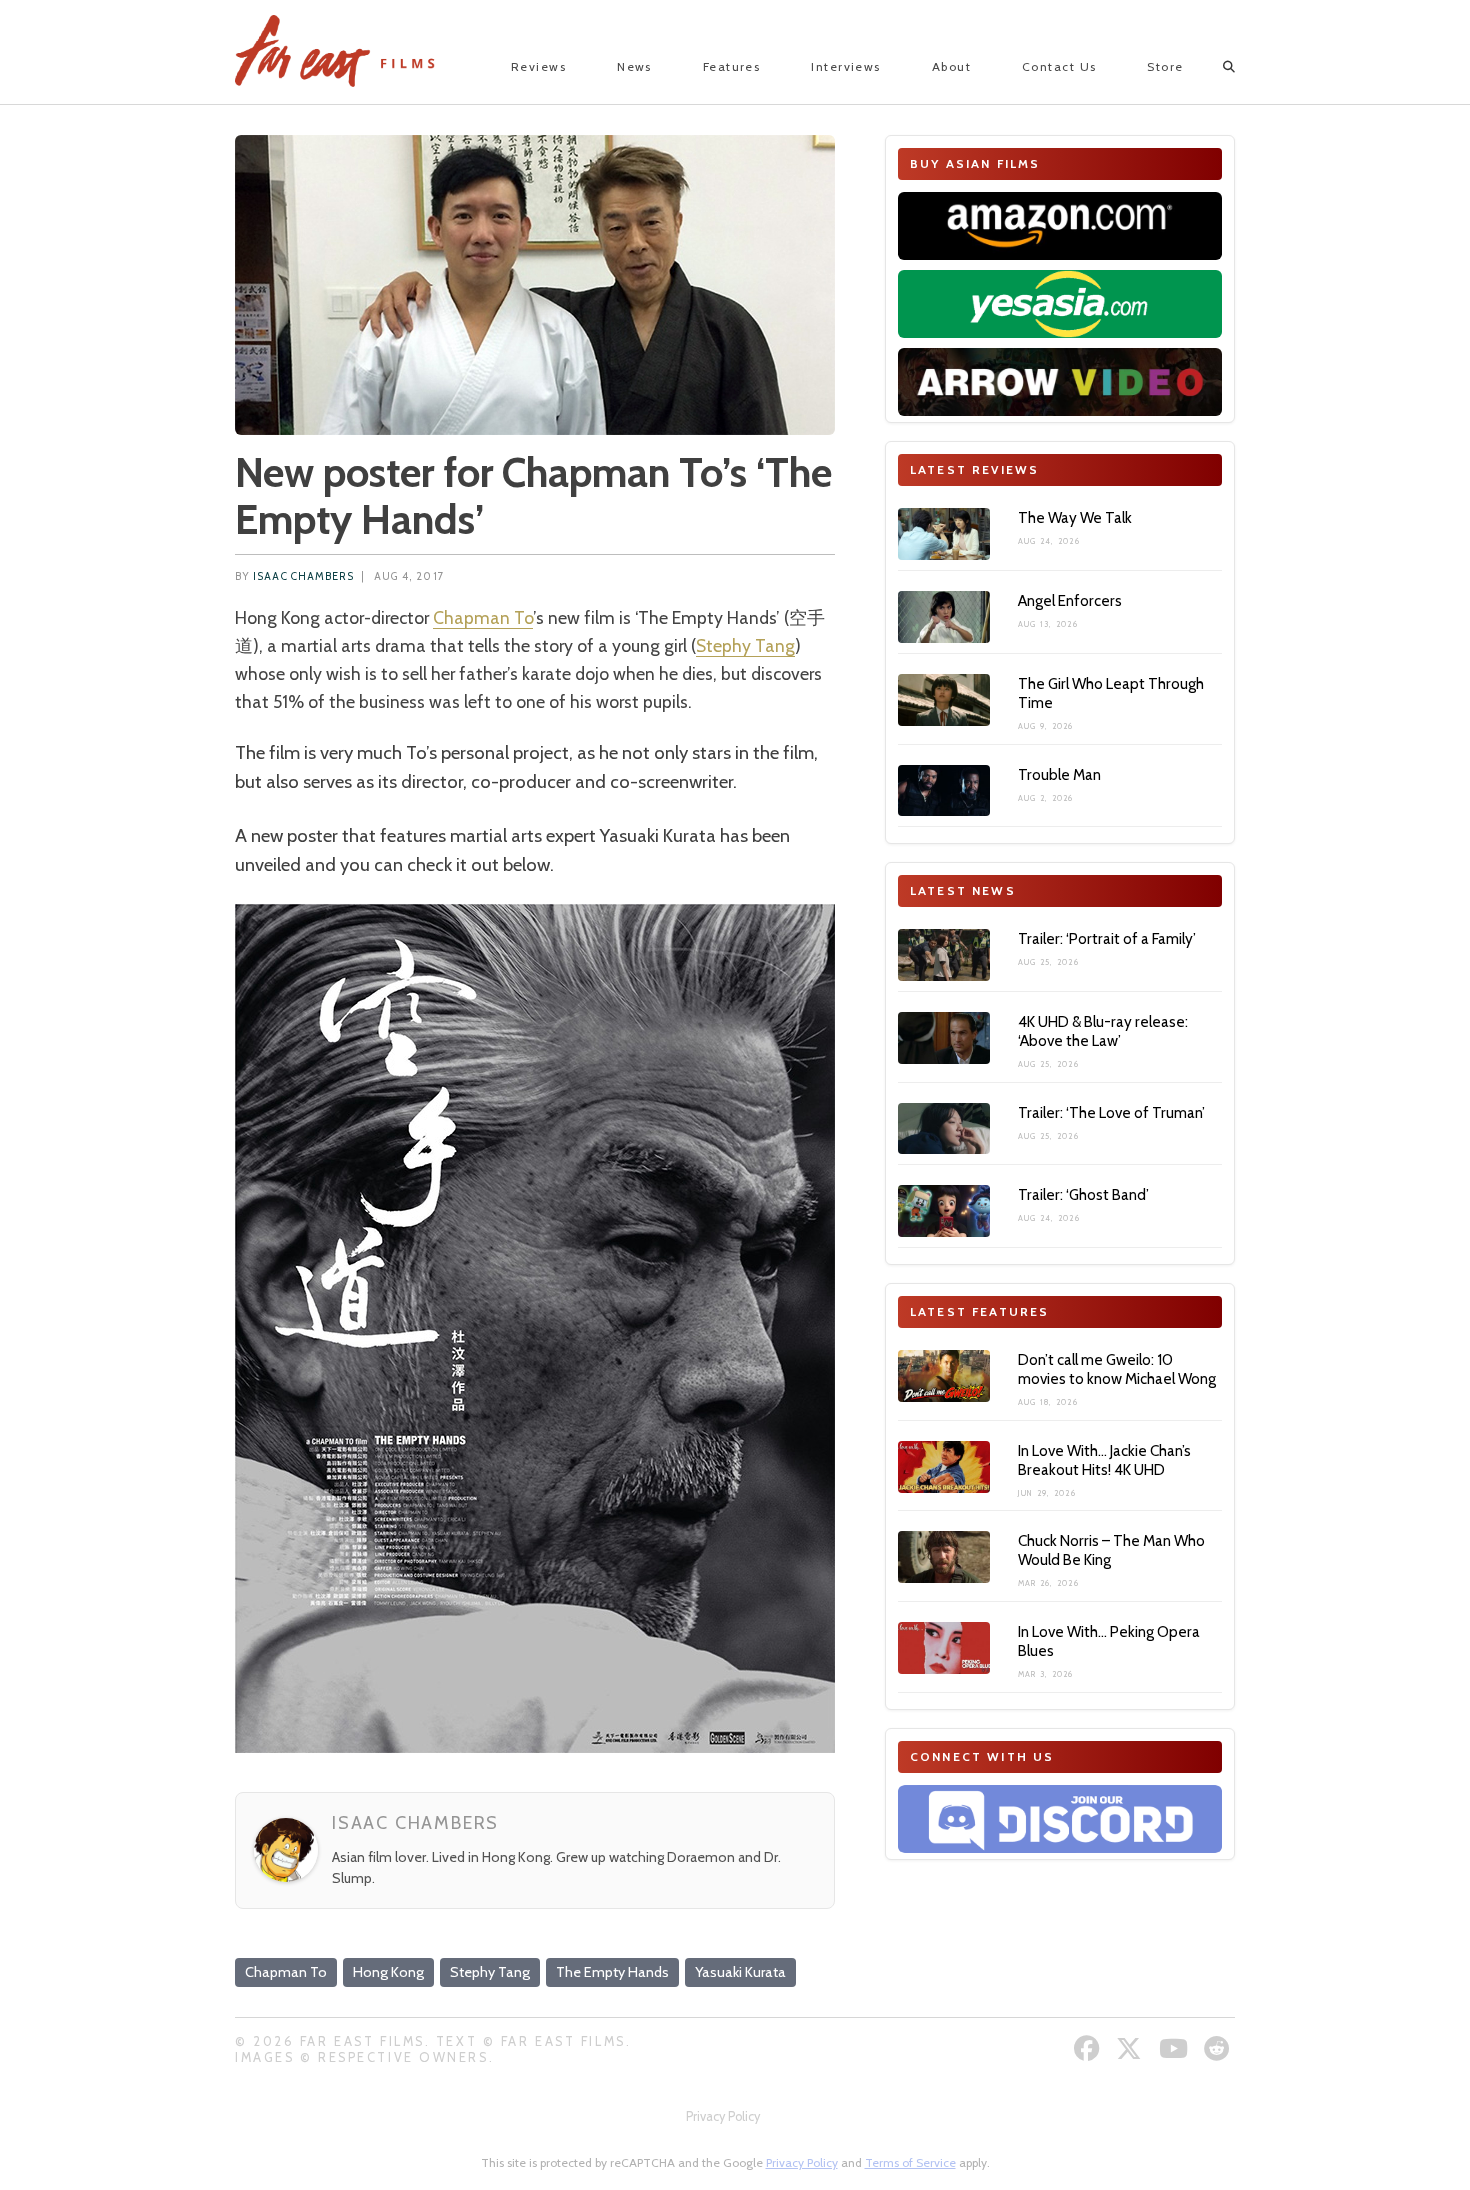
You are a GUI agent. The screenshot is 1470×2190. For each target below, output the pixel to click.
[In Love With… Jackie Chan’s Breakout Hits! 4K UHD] (944, 1467)
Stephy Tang (745, 645)
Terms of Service (910, 2162)
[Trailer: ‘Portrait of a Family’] (944, 955)
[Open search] (1211, 67)
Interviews (845, 66)
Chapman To (483, 617)
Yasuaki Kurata (740, 1972)
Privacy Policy (723, 2116)
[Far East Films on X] (1131, 2048)
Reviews (538, 66)
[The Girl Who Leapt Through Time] (944, 700)
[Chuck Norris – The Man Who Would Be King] (944, 1557)
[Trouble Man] (944, 791)
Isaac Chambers (303, 576)
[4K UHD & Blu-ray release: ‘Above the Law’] (944, 1038)
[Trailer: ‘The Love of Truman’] (944, 1129)
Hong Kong (388, 1972)
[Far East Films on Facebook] (1089, 2048)
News (634, 66)
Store (1165, 66)
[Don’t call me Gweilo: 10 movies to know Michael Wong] (944, 1376)
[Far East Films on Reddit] (1219, 2048)
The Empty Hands (612, 1972)
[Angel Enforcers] (944, 617)
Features (732, 66)
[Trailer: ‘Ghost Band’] (944, 1211)
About (951, 66)
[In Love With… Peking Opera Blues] (944, 1648)
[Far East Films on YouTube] (1176, 2048)
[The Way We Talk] (944, 534)
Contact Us (1059, 66)
